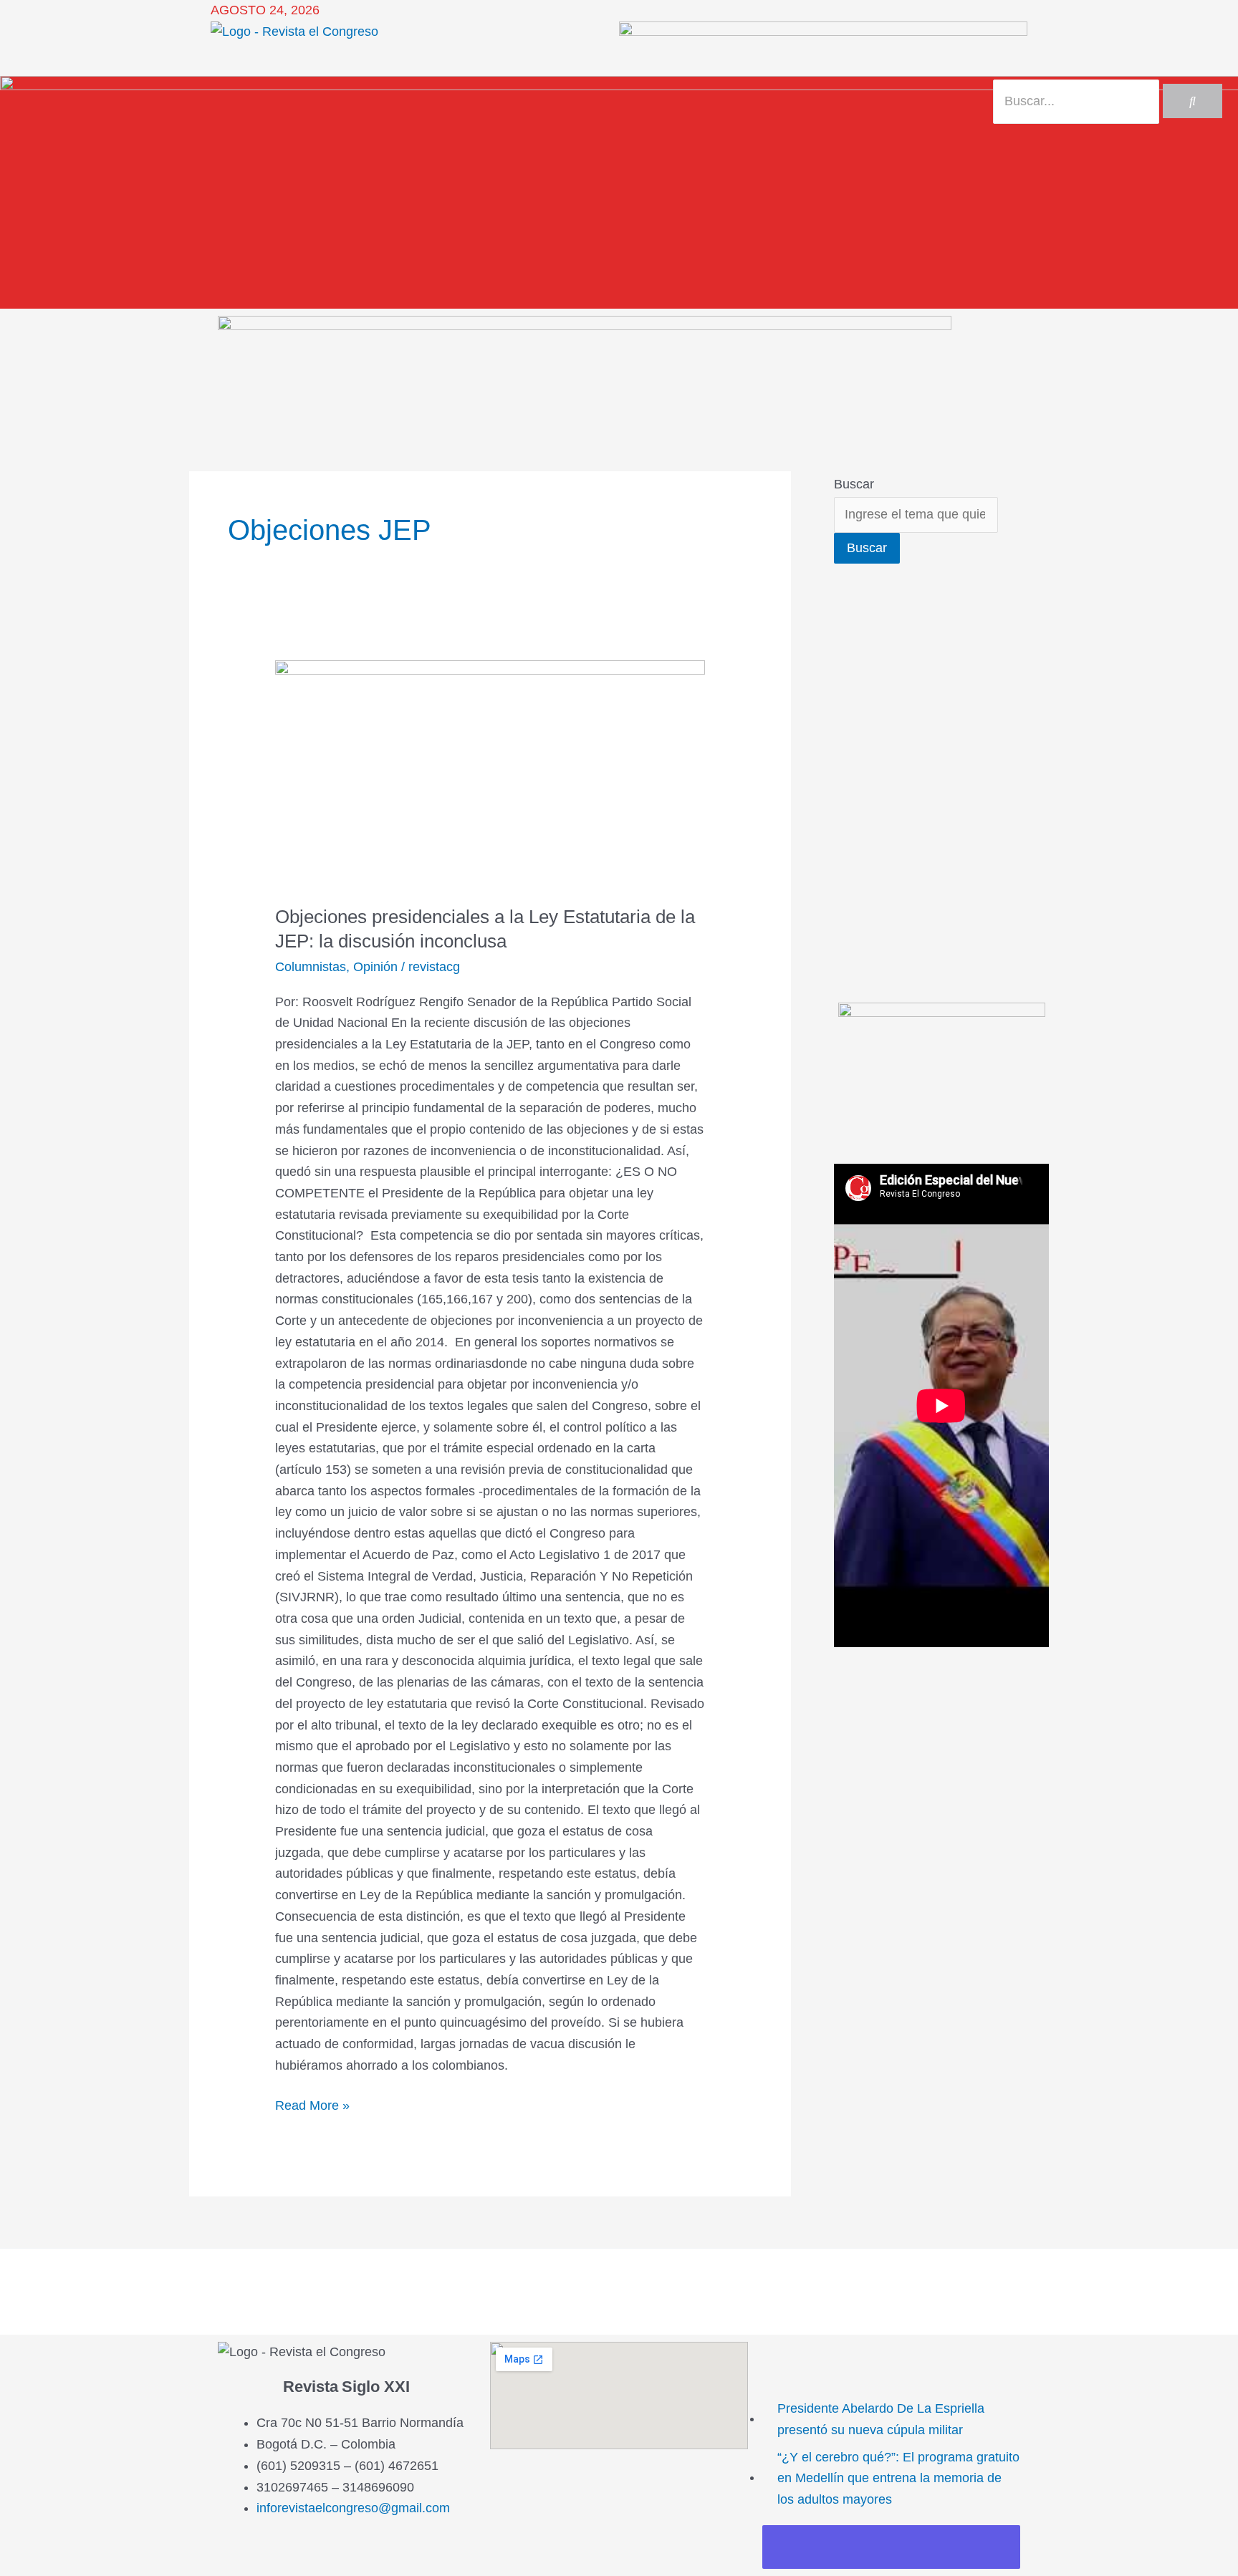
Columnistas (311, 967)
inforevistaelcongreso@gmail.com (353, 2508)
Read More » (312, 2104)
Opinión (375, 967)
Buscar (854, 484)
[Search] (1193, 101)
